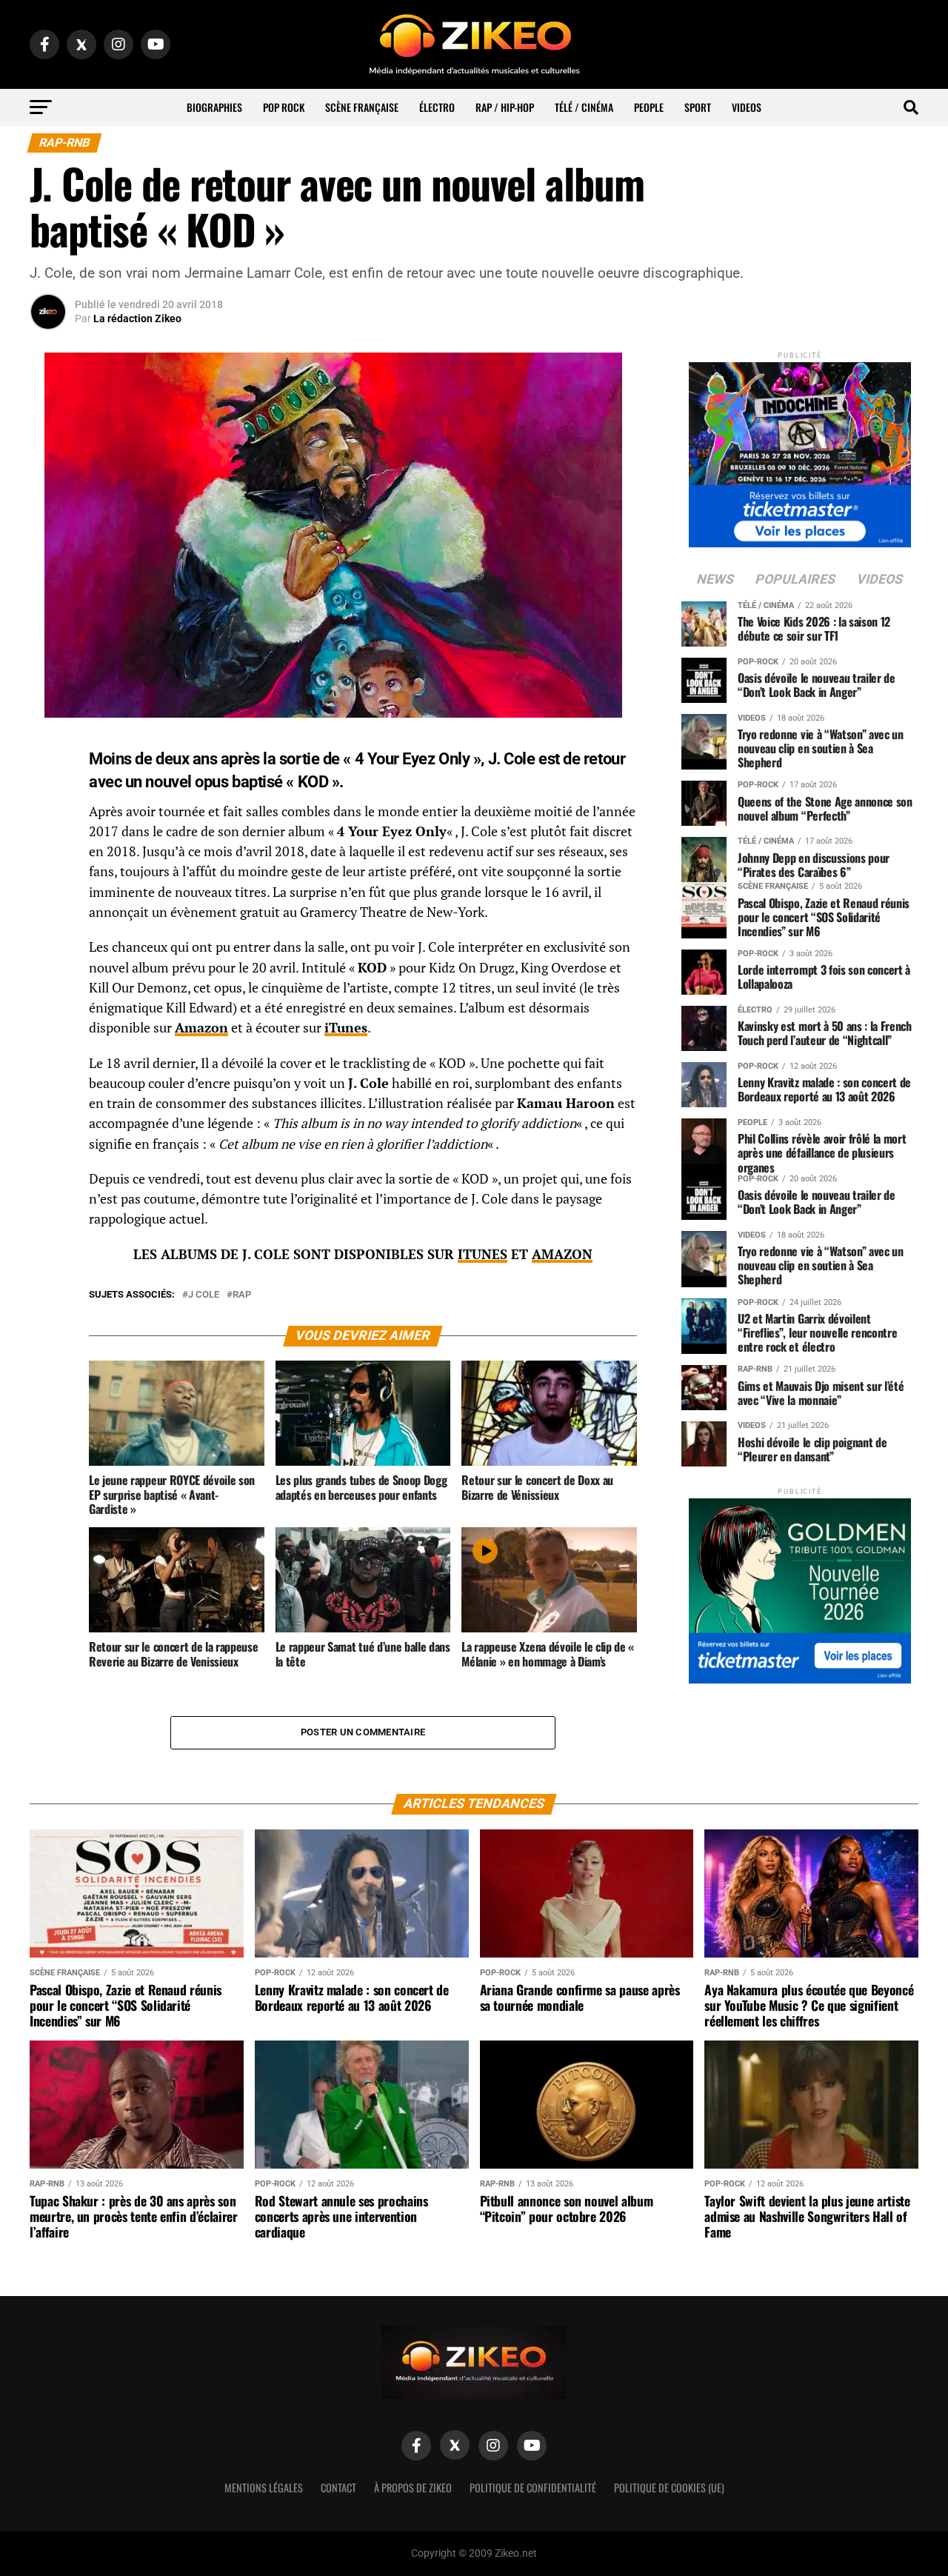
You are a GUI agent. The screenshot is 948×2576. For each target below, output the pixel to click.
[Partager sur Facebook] (48, 755)
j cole (204, 1295)
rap (242, 1295)
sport (698, 107)
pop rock (284, 107)
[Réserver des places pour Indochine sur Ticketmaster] (800, 450)
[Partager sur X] (48, 826)
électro (437, 107)
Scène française (362, 107)
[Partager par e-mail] (48, 861)
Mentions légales (264, 2487)
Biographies (214, 107)
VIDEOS (747, 107)
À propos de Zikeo (413, 2487)
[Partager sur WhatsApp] (48, 790)
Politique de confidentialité (533, 2487)
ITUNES (483, 1254)
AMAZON (562, 1254)
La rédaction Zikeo (137, 318)
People (649, 107)
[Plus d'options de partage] (48, 897)
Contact (338, 2487)
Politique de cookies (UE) (669, 2487)
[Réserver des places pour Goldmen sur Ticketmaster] (800, 1586)
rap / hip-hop (505, 107)
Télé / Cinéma (584, 107)
